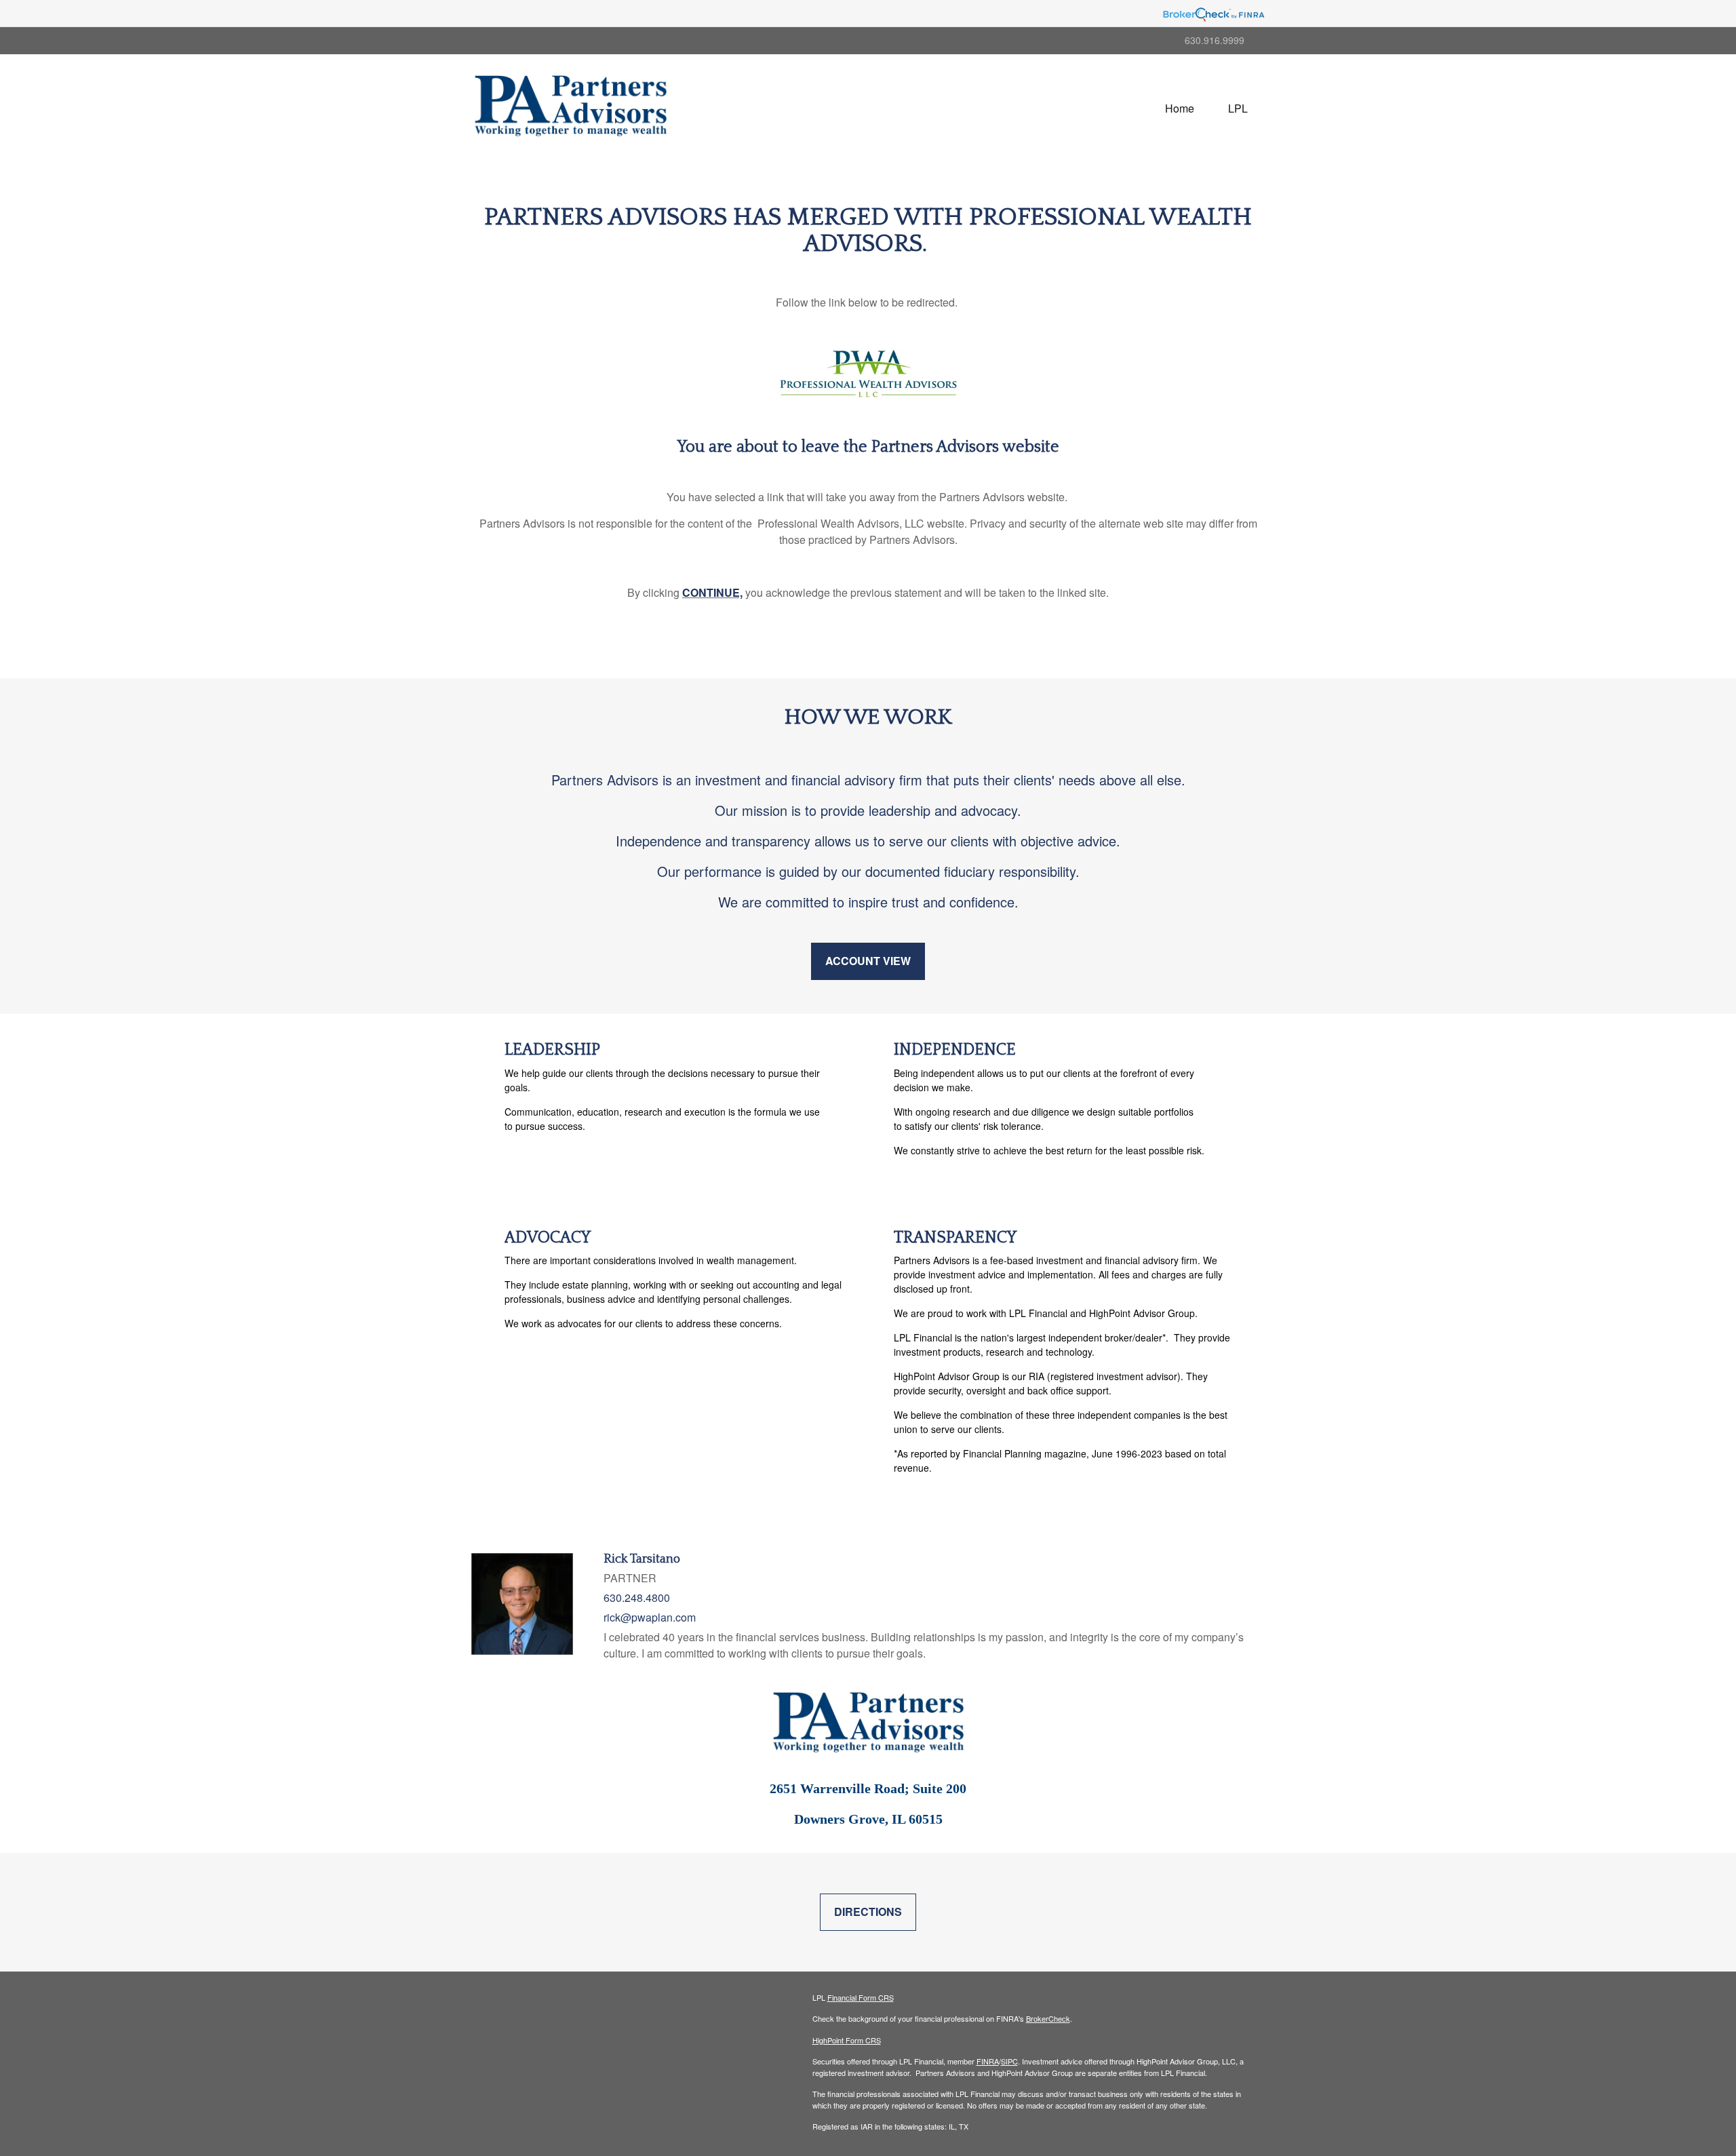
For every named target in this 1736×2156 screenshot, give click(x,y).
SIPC (1009, 2061)
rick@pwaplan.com (650, 1617)
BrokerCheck (1048, 2018)
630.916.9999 (1215, 40)
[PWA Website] (868, 373)
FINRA (988, 2061)
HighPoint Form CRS (847, 2040)
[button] (1238, 109)
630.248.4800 (637, 1598)
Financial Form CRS (861, 1997)
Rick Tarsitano (642, 1559)
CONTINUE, (712, 592)
